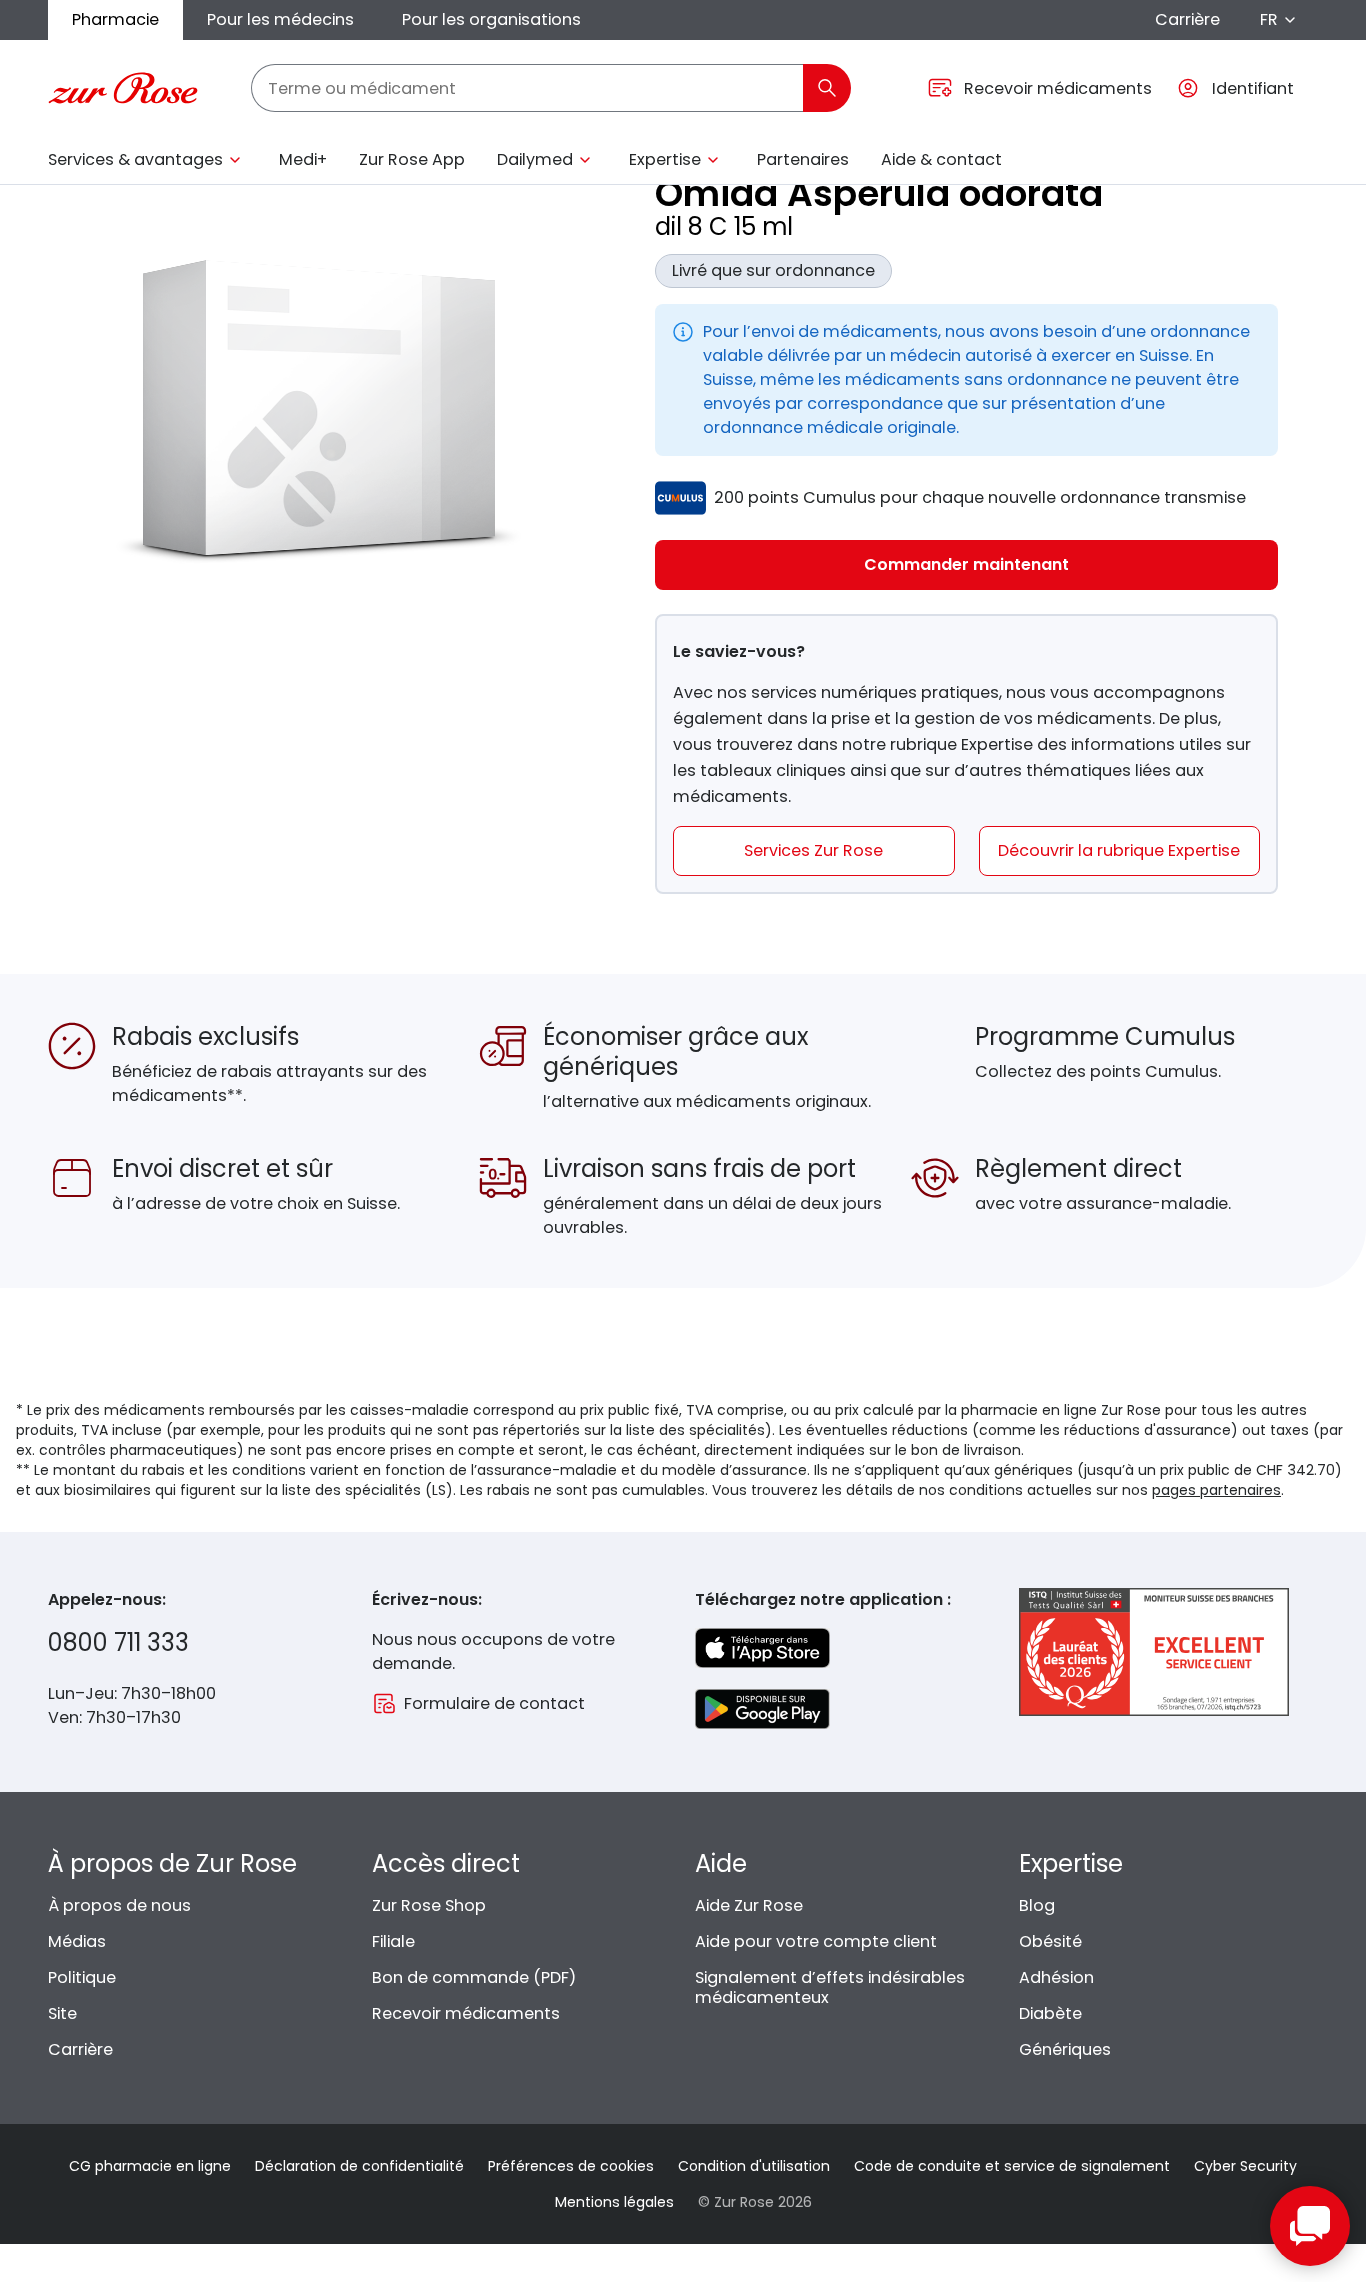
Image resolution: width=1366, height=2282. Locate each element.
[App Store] (762, 1648)
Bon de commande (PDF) (474, 1977)
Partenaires (803, 159)
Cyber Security (1245, 2166)
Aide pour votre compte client (816, 1941)
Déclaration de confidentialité (359, 2166)
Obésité (1050, 1941)
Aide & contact (941, 159)
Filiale (393, 1941)
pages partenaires (1216, 1490)
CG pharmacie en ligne (150, 2166)
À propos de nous (119, 1905)
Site (62, 2013)
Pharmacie (115, 19)
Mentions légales (614, 2202)
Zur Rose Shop (429, 1905)
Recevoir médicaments (466, 2013)
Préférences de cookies (571, 2166)
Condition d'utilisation (754, 2166)
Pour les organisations (491, 19)
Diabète (1050, 2013)
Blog (1037, 1905)
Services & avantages (135, 159)
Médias (77, 1941)
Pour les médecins (280, 19)
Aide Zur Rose (749, 1905)
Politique (82, 1977)
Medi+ (303, 159)
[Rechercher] (827, 88)
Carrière (1187, 19)
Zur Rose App (412, 159)
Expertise (665, 159)
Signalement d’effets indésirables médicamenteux (830, 1987)
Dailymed (535, 159)
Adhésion (1056, 1977)
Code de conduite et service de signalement (1012, 2166)
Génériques (1065, 2049)
